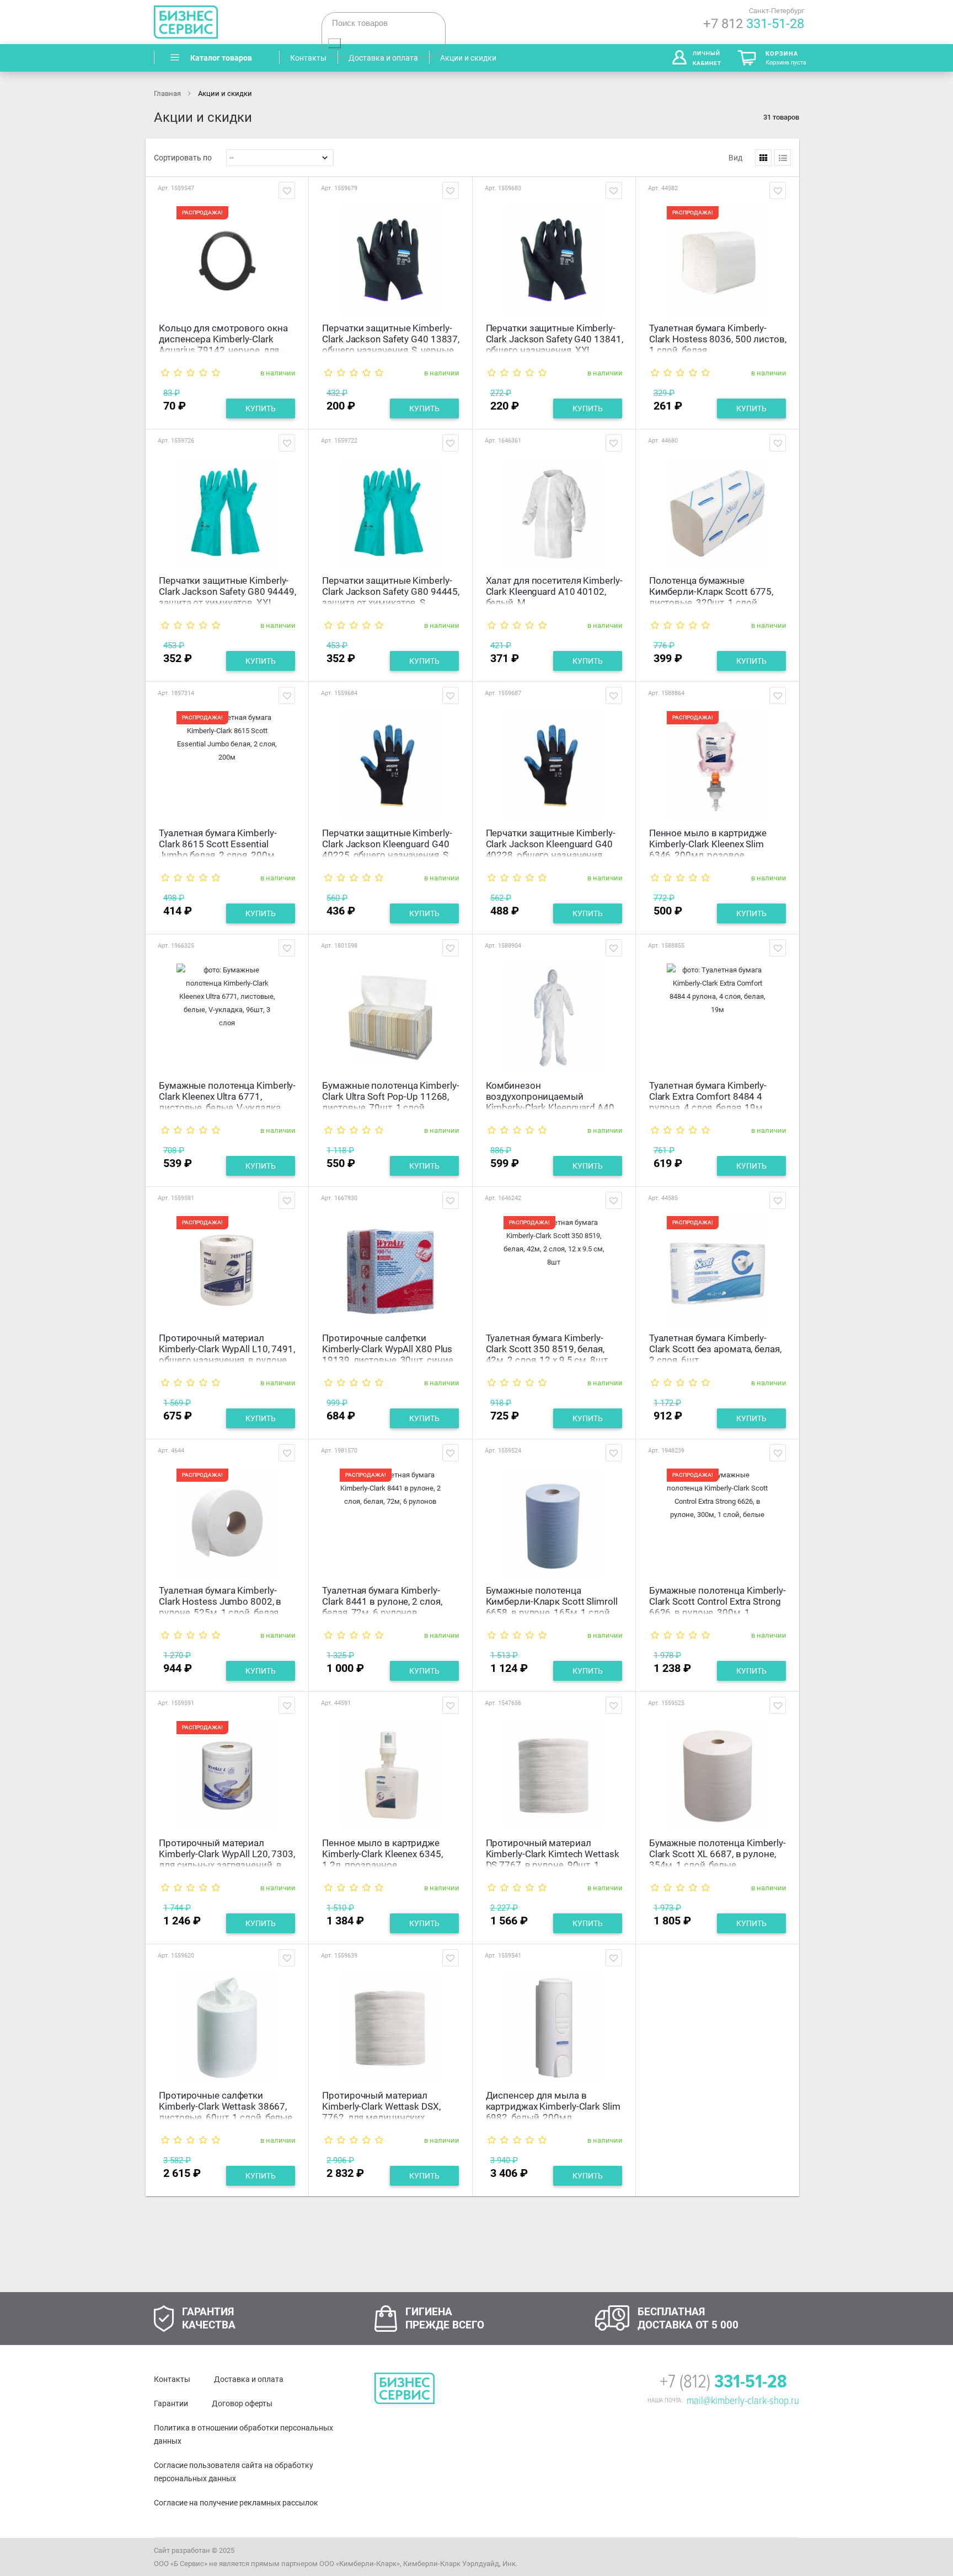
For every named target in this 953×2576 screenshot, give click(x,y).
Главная (168, 93)
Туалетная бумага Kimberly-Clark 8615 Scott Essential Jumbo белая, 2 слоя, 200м (218, 843)
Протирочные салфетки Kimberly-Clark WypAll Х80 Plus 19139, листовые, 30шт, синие (387, 1348)
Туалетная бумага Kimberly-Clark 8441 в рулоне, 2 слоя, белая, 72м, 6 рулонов (382, 1600)
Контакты (172, 2379)
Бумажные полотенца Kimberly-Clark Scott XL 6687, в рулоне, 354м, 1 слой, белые (718, 1852)
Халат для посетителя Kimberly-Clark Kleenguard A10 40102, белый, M (554, 590)
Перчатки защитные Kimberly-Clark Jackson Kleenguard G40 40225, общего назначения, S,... (389, 843)
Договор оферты (242, 2403)
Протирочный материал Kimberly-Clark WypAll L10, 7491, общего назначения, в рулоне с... (227, 1348)
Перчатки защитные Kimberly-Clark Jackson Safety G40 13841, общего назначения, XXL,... (555, 338)
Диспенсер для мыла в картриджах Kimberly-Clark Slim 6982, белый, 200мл (553, 2105)
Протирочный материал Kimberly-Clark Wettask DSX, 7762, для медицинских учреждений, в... (381, 2105)
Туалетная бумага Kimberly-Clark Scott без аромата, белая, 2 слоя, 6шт (715, 1348)
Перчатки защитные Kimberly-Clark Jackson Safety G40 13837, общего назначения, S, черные (391, 338)
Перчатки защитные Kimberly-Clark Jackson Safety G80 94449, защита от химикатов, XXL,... (227, 590)
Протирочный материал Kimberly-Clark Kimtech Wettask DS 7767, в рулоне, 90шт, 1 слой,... (553, 1852)
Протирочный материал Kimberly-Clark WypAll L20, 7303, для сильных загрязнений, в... (227, 1852)
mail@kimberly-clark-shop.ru (743, 2401)
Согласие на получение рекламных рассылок (236, 2503)
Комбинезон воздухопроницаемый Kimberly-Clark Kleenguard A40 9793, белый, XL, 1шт (550, 1095)
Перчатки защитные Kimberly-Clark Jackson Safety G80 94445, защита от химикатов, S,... (391, 590)
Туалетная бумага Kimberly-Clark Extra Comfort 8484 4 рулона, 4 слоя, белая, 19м (708, 1095)
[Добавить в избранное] (287, 190)
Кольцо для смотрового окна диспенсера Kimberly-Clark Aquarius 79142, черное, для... (223, 338)
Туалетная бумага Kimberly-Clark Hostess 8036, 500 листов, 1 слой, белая (718, 338)
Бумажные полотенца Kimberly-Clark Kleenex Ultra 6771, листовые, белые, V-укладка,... (227, 1095)
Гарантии (171, 2403)
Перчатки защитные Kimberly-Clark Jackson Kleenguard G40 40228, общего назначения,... (551, 843)
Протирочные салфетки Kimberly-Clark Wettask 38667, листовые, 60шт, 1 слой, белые (226, 2105)
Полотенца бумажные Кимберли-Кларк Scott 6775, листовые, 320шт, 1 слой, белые (711, 590)
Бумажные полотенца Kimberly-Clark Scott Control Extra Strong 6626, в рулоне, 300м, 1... (718, 1600)
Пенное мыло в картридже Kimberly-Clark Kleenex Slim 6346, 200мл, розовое (708, 843)
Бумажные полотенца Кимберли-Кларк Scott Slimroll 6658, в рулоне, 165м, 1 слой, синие (552, 1600)
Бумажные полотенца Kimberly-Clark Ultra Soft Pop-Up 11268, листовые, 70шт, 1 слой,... (390, 1095)
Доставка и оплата (249, 2379)
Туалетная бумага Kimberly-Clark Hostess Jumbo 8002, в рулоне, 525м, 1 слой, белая (220, 1600)
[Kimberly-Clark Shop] (228, 22)
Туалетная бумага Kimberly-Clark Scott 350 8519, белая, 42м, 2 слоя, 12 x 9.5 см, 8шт (547, 1348)
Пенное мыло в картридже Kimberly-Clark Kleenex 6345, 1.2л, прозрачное (382, 1852)
